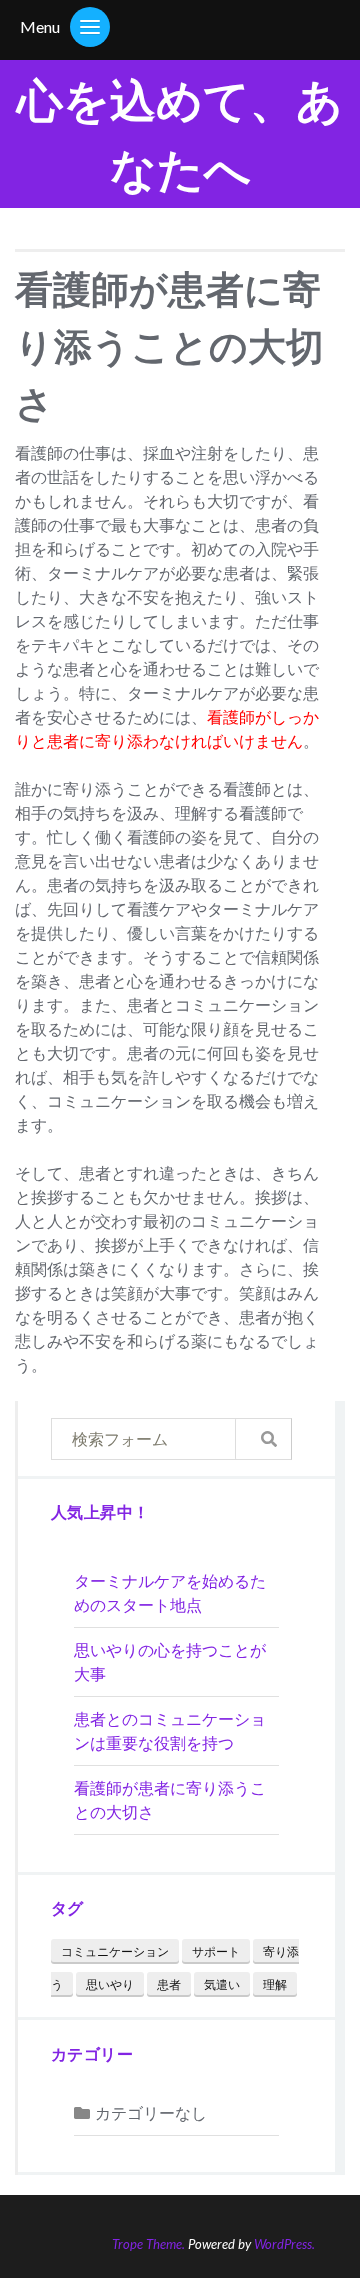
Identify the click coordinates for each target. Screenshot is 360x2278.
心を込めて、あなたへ (180, 134)
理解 (275, 1984)
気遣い (222, 1984)
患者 (169, 1984)
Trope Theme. (148, 2244)
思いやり (110, 1984)
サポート (216, 1951)
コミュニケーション (115, 1951)
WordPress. (284, 2244)
